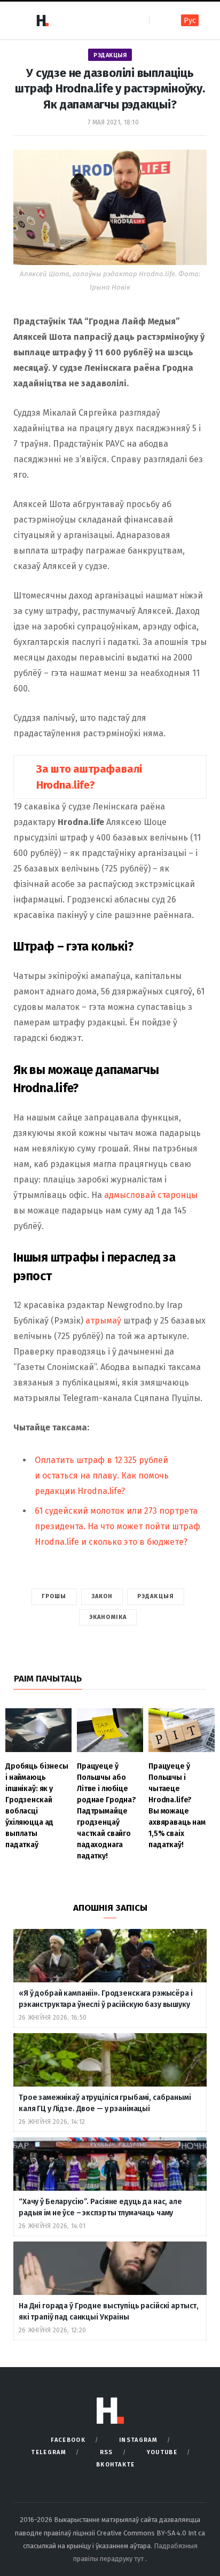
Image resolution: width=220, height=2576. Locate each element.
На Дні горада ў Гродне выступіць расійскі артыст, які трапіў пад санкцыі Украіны (109, 2312)
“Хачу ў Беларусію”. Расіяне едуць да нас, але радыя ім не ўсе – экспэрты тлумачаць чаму (100, 2207)
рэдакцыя (156, 1596)
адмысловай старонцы (151, 1195)
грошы (54, 1596)
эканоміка (108, 1617)
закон (102, 1596)
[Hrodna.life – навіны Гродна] (42, 20)
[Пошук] (158, 20)
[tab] (110, 777)
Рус (190, 21)
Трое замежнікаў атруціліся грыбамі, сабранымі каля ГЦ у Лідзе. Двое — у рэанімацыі (105, 2103)
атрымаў (103, 1321)
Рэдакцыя (110, 55)
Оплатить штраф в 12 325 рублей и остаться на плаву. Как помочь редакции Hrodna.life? (102, 1476)
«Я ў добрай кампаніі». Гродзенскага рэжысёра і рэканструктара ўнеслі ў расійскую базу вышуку (106, 1999)
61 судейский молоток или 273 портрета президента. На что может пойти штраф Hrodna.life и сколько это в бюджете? (117, 1526)
